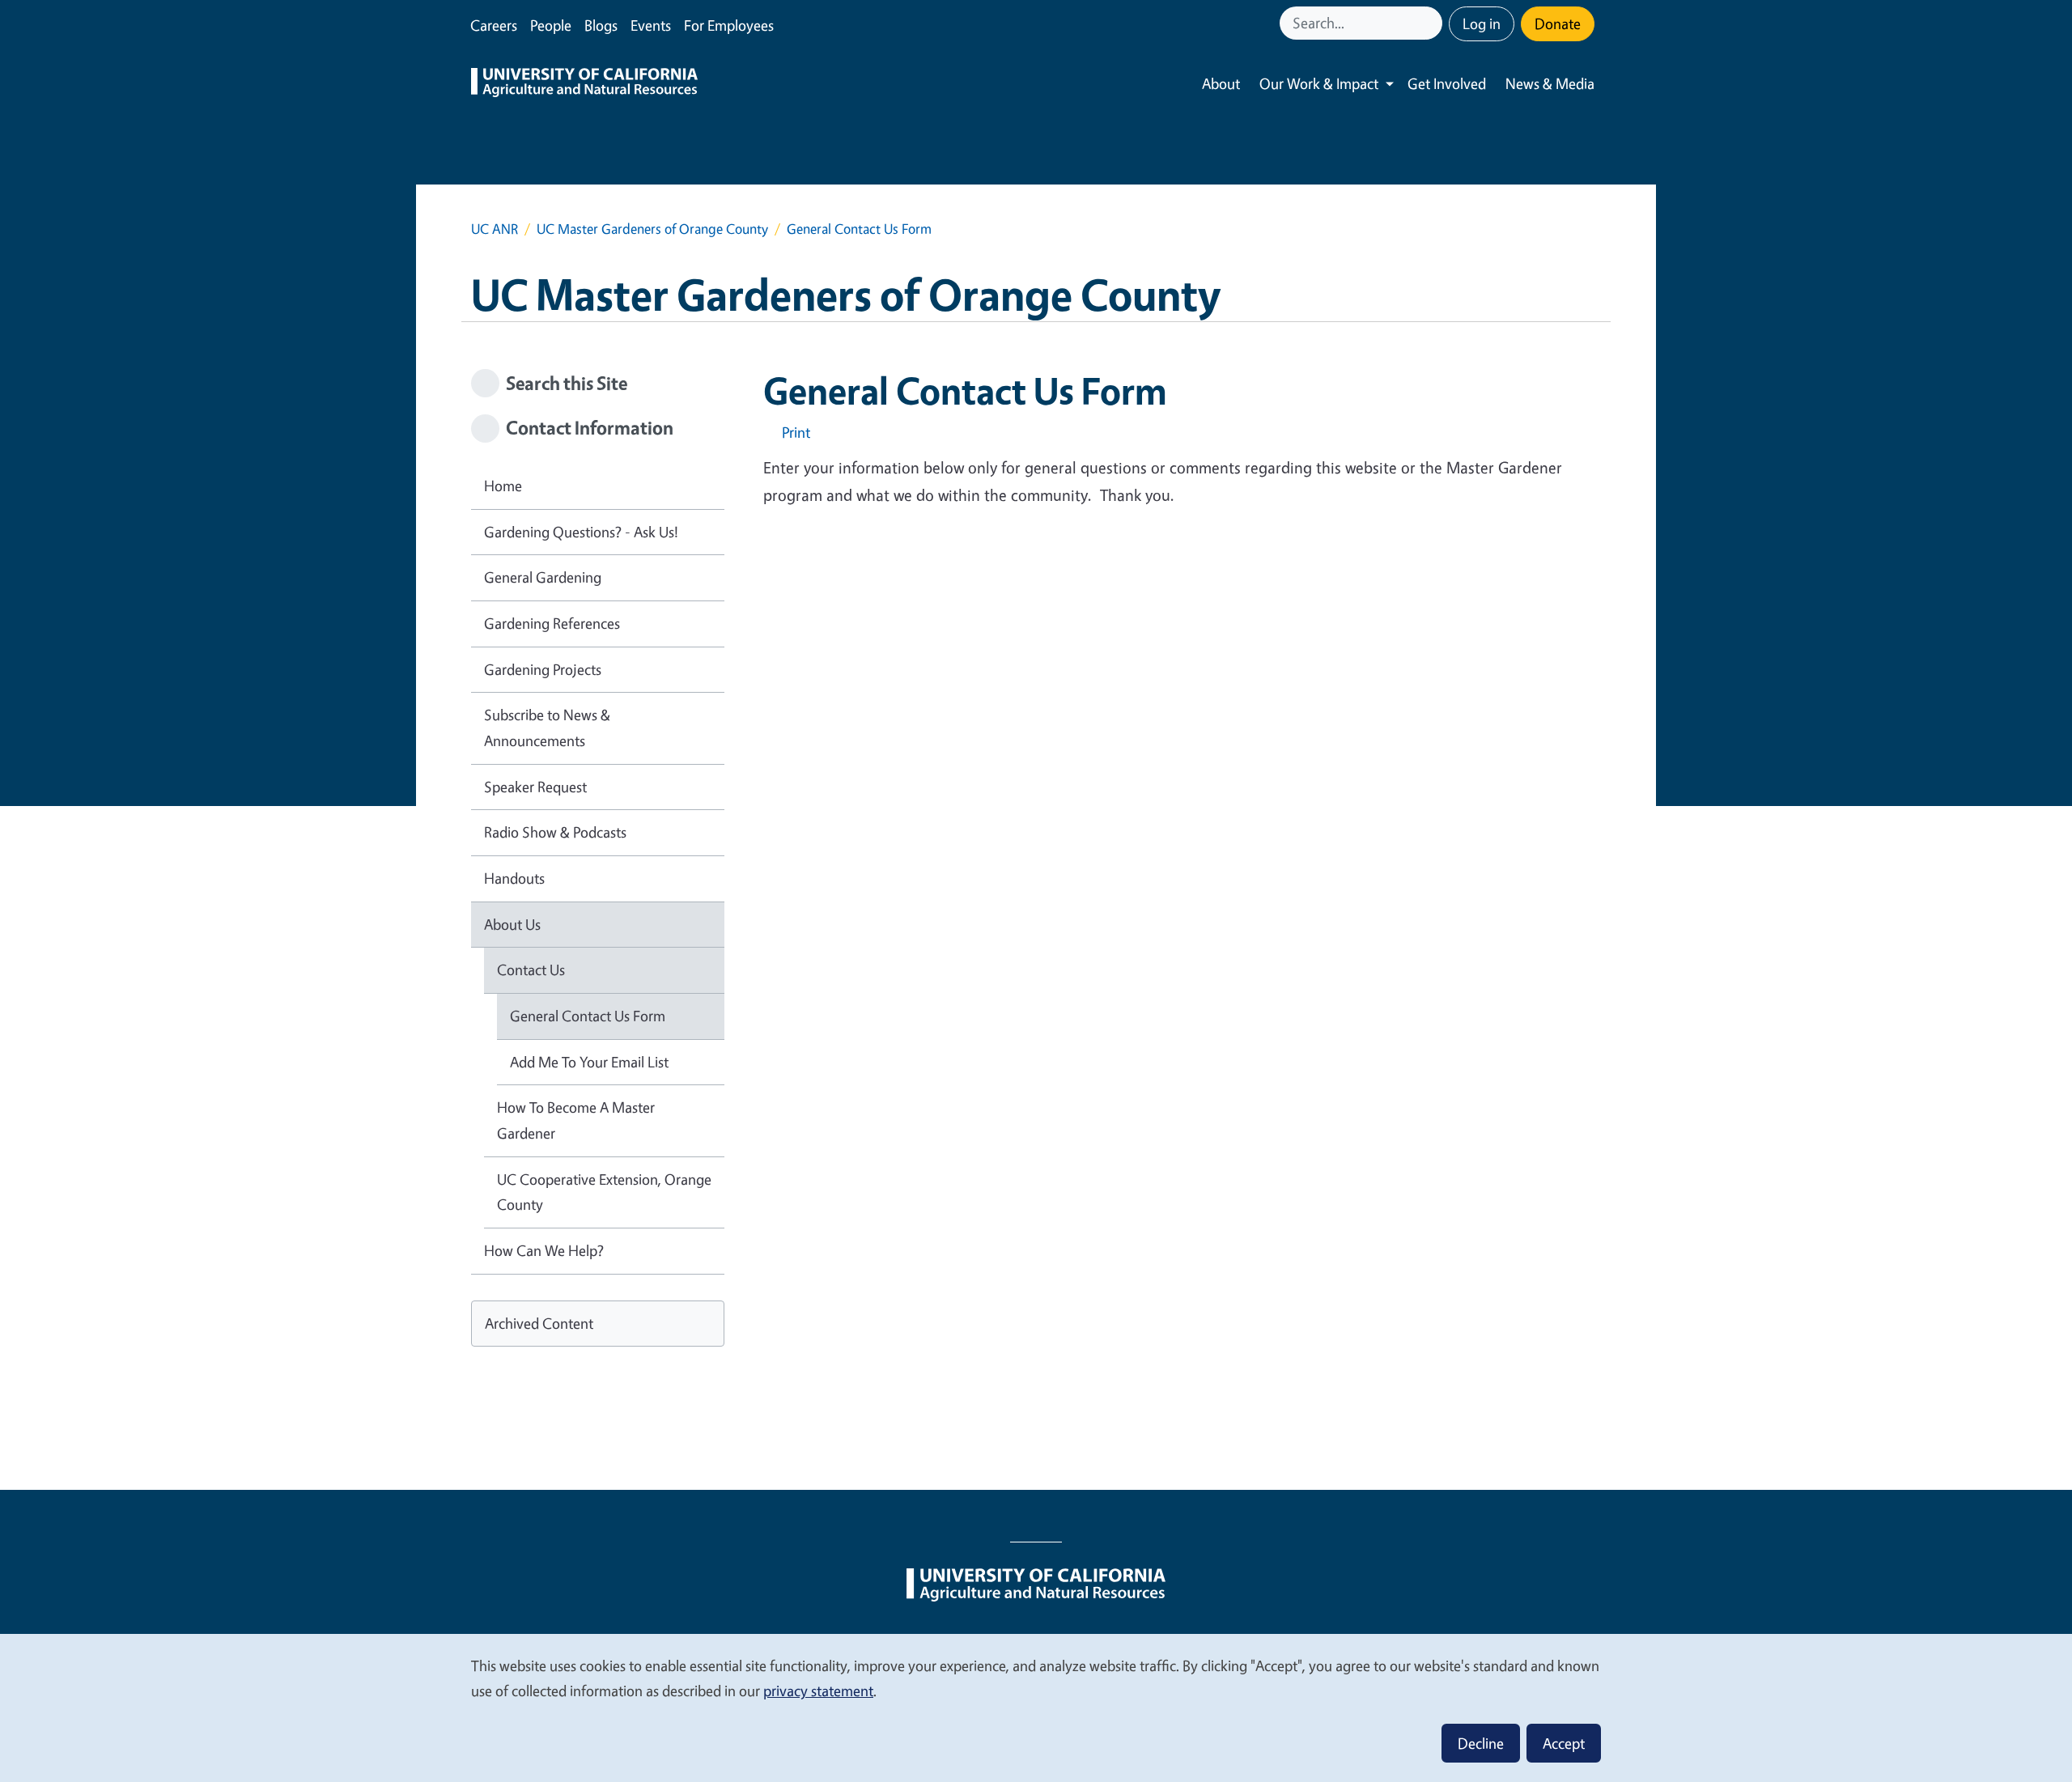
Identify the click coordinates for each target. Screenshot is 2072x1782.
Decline (1481, 1743)
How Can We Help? (544, 1250)
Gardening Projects (543, 669)
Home (503, 486)
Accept (1564, 1743)
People (551, 25)
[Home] (584, 84)
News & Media (1550, 83)
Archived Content (539, 1323)
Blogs (601, 25)
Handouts (514, 878)
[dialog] (1036, 1707)
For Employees (729, 25)
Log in (1482, 23)
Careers (494, 25)
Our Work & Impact (1319, 83)
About (1221, 83)
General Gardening (543, 577)
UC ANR (495, 229)
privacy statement (818, 1691)
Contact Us (531, 969)
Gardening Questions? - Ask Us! (581, 532)
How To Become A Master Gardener (576, 1120)
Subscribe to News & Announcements (547, 728)
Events (651, 25)
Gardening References (552, 623)
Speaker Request (535, 787)
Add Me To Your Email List (589, 1062)
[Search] (1432, 23)
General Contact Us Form (588, 1016)
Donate (1558, 23)
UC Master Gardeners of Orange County (652, 229)
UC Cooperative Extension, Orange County (604, 1192)
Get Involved (1447, 83)
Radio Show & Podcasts (555, 832)
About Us (512, 924)
